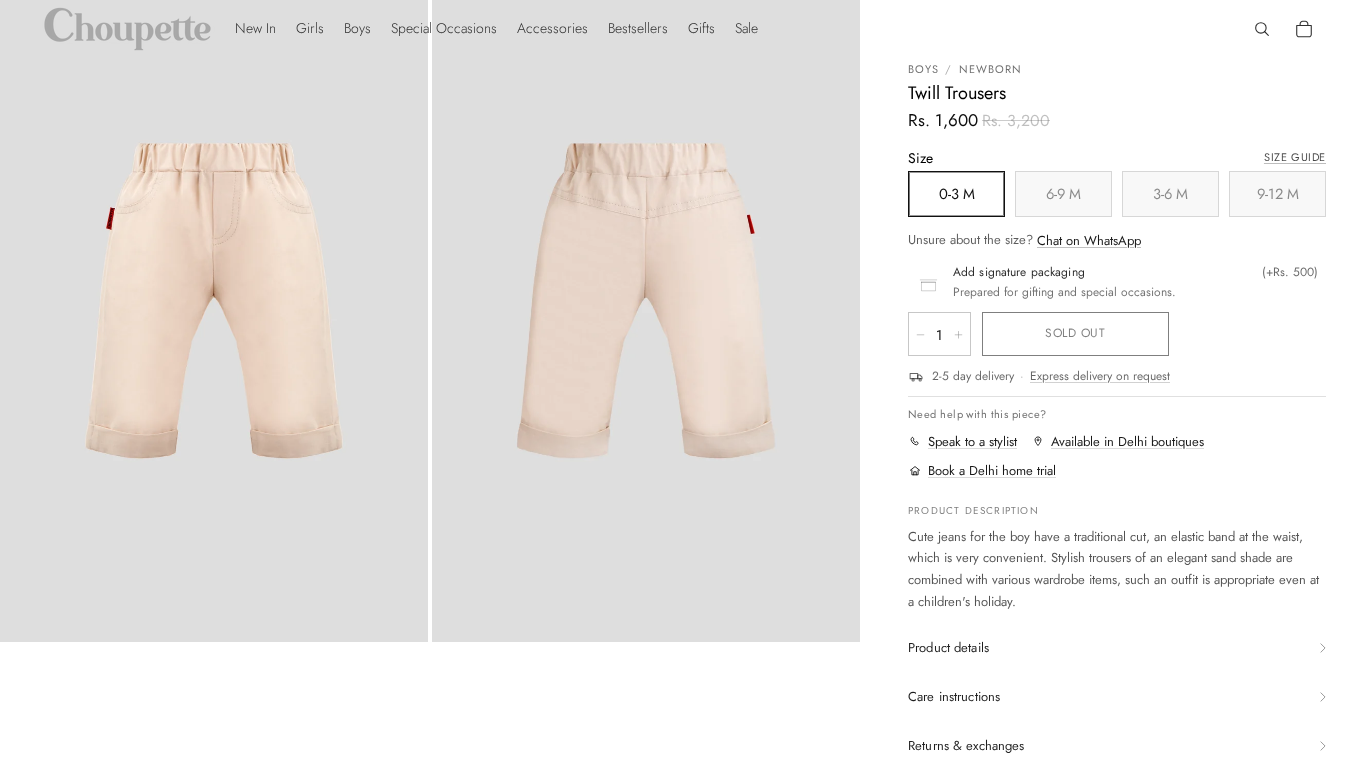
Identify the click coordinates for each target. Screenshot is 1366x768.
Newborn (991, 69)
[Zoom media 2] (646, 321)
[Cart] (1304, 29)
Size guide (1295, 157)
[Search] (1262, 29)
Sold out (1075, 333)
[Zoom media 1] (214, 321)
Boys (923, 69)
